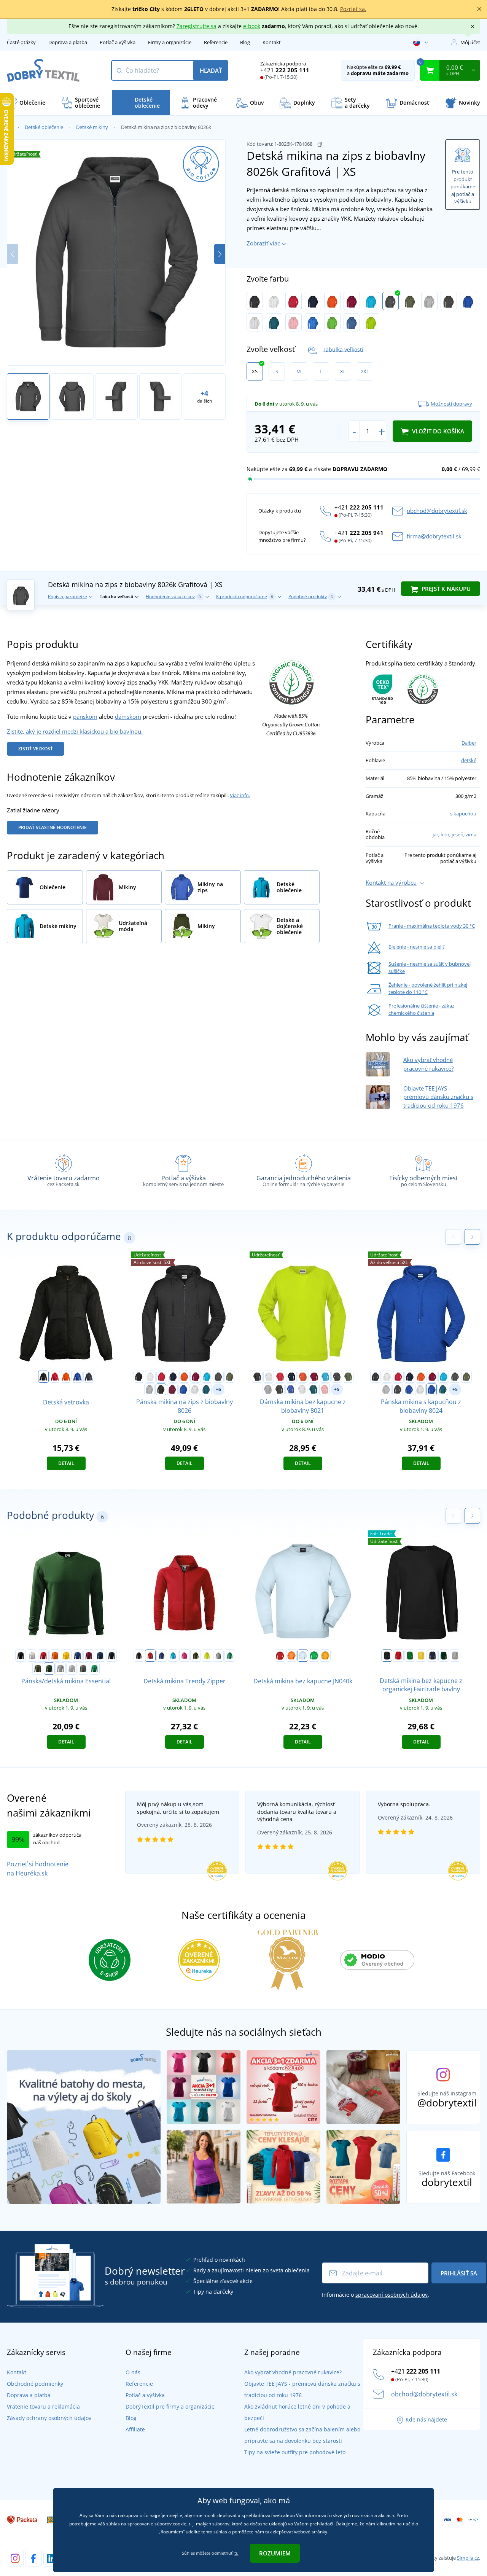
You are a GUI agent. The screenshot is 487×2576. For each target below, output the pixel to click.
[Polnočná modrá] (100, 1656)
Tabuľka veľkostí (343, 349)
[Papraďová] (314, 1656)
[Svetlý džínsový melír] (352, 322)
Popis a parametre (68, 596)
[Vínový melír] (172, 1390)
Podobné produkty (311, 596)
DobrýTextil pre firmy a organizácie (170, 2406)
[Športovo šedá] (455, 1656)
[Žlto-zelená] (371, 322)
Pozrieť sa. (353, 9)
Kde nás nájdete (426, 2419)
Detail (66, 1463)
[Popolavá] (255, 322)
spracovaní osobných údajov (392, 2295)
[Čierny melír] (449, 301)
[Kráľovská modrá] (77, 1377)
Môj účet (470, 42)
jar (435, 834)
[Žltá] (66, 1656)
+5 (337, 1389)
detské (469, 760)
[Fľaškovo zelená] (49, 1669)
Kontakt (272, 42)
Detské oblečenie (44, 127)
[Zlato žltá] (325, 1656)
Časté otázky (21, 42)
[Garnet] (89, 1656)
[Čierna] (255, 301)
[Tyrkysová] (371, 301)
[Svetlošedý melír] (72, 1669)
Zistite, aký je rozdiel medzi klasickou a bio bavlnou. (75, 731)
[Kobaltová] (313, 322)
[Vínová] (352, 301)
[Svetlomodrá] (303, 1656)
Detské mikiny (92, 127)
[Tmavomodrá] (313, 301)
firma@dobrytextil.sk (434, 536)
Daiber (469, 743)
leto (445, 834)
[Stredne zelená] (94, 1669)
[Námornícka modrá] (89, 1377)
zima (471, 834)
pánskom (85, 716)
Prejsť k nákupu (445, 589)
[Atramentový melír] (431, 1390)
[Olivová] (410, 301)
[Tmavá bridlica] (83, 1669)
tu (236, 2553)
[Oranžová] (332, 301)
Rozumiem (275, 2553)
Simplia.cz (468, 2558)
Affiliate (135, 2429)
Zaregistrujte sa (197, 26)
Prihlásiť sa (459, 2273)
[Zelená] (410, 1656)
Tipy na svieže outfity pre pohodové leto (295, 2452)
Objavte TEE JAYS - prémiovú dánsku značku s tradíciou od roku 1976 (438, 1097)
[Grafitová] (391, 301)
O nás (133, 2372)
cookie (180, 2524)
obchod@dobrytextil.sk (437, 511)
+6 (218, 1389)
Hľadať (211, 70)
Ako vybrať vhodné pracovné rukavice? (293, 2372)
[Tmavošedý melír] (60, 1669)
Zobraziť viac (263, 243)
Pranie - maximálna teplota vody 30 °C (432, 926)
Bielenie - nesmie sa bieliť (416, 947)
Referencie (216, 42)
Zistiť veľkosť (36, 749)
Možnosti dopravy (451, 404)
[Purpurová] (185, 1656)
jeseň (458, 834)
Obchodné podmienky (35, 2384)
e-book (252, 26)
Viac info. (240, 795)
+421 (285, 70)
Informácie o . (376, 2295)
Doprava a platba (68, 42)
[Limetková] (207, 1656)
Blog (245, 42)
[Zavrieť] (479, 9)
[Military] (38, 1669)
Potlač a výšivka (118, 42)
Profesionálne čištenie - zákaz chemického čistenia (421, 1009)
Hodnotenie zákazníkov (173, 596)
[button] (220, 254)
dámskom (128, 716)
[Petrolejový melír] (274, 322)
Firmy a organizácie (170, 42)
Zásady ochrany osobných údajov (49, 2418)
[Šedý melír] (429, 301)
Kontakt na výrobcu (391, 882)
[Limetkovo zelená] (332, 322)
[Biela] (274, 301)
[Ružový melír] (294, 322)
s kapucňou (463, 814)
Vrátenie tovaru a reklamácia (43, 2406)
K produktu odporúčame (245, 596)
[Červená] (294, 301)
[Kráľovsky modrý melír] (468, 301)
